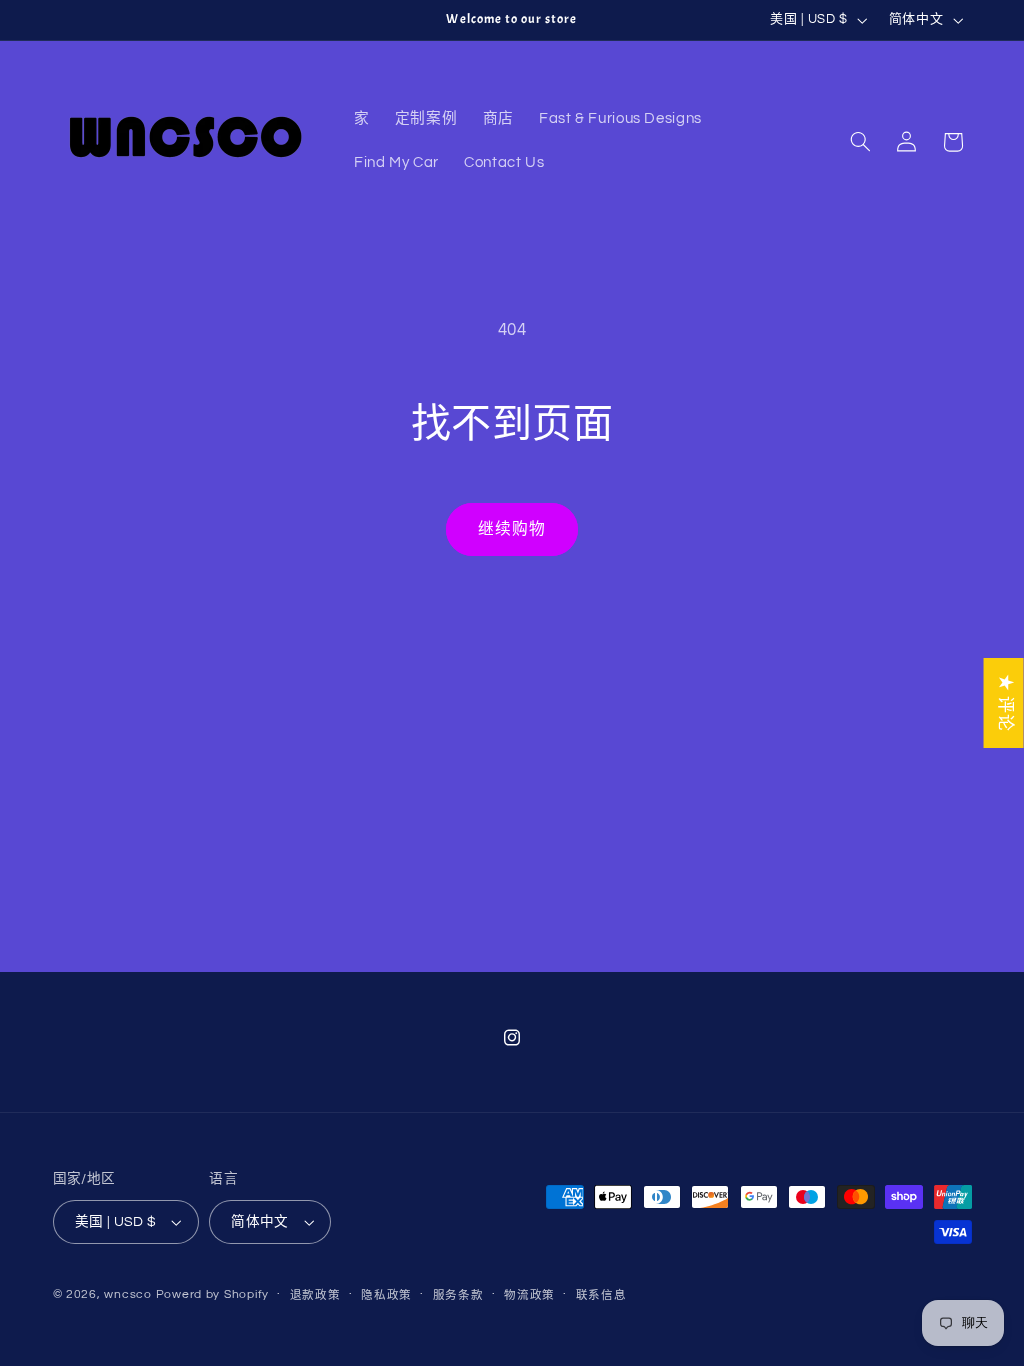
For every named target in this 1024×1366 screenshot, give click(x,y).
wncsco (127, 1294)
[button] (860, 142)
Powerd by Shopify (213, 1294)
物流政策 (529, 1295)
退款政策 (315, 1295)
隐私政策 (386, 1295)
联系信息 (601, 1295)
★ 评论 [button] (1005, 703)
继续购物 (512, 529)
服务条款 (458, 1295)
